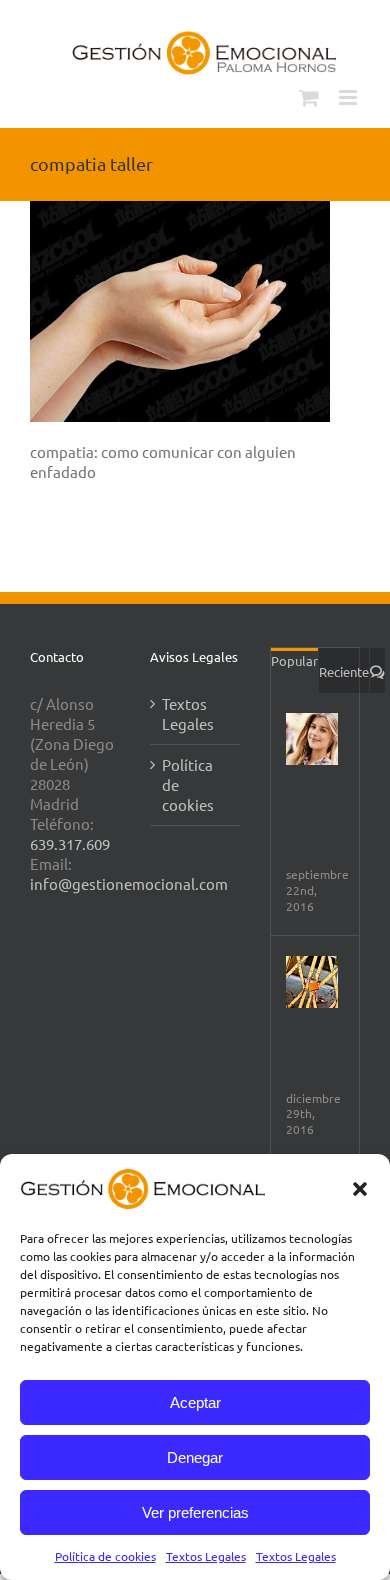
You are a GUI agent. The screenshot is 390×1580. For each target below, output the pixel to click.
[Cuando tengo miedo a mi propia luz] (312, 982)
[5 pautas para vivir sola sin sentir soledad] (312, 739)
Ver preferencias (195, 1512)
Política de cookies (105, 1556)
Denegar (195, 1457)
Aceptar (195, 1402)
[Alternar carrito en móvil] (309, 97)
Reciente (344, 671)
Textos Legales (206, 1556)
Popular (294, 660)
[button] (360, 1189)
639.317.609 (70, 843)
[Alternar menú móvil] (349, 97)
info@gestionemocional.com (129, 883)
